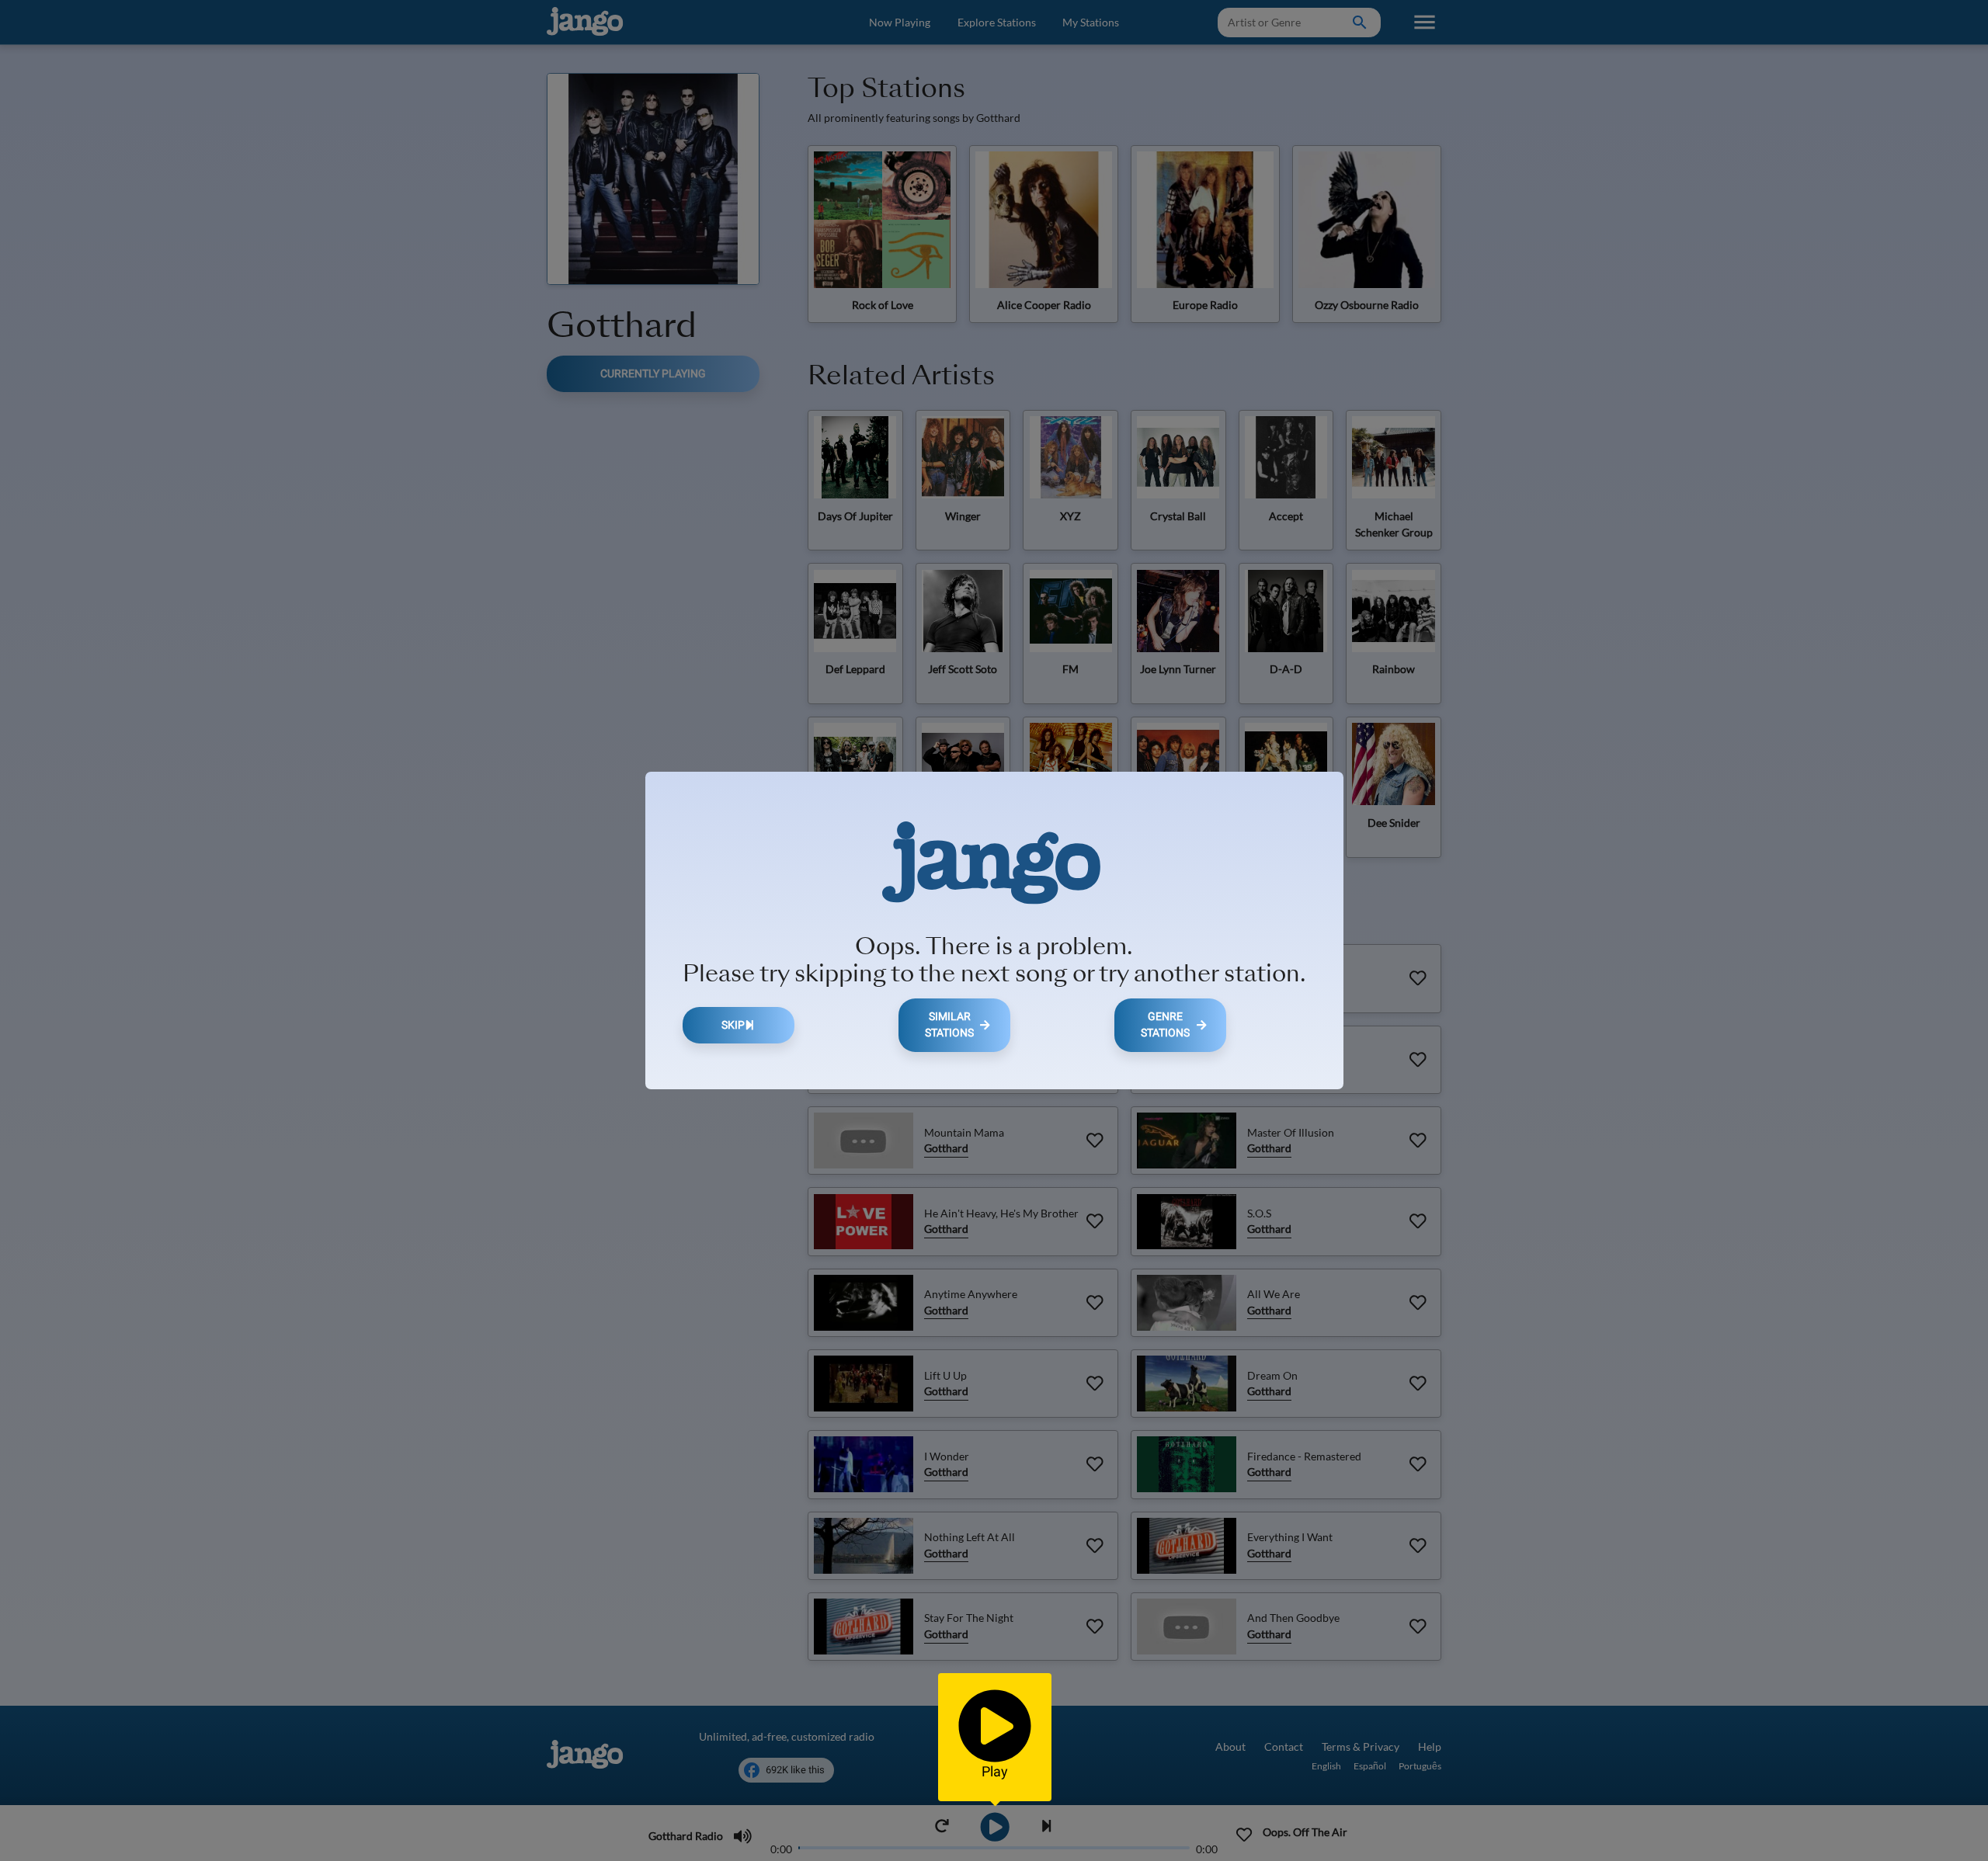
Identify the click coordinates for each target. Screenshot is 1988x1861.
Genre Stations (1165, 1025)
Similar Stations (949, 1025)
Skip (733, 1025)
